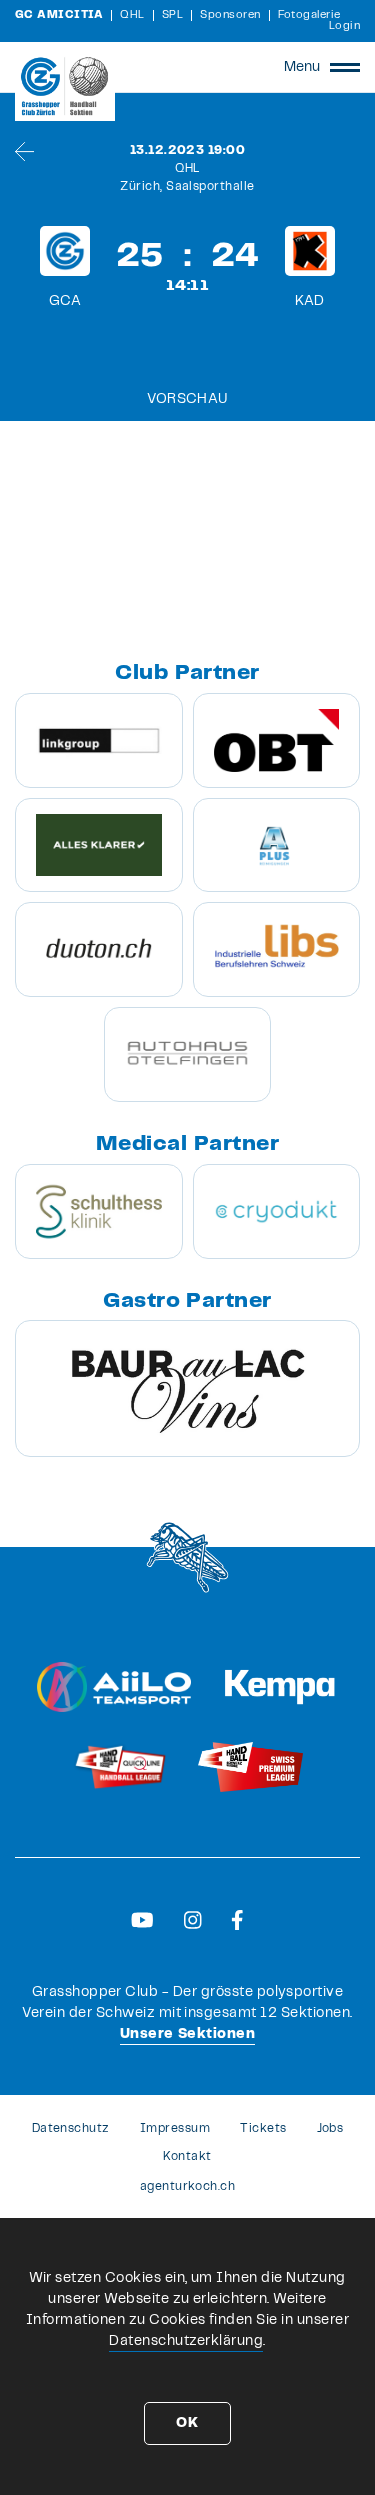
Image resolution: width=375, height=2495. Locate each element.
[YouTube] (142, 1920)
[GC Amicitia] (65, 86)
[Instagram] (193, 1920)
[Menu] (345, 67)
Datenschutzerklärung (186, 2341)
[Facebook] (237, 1920)
